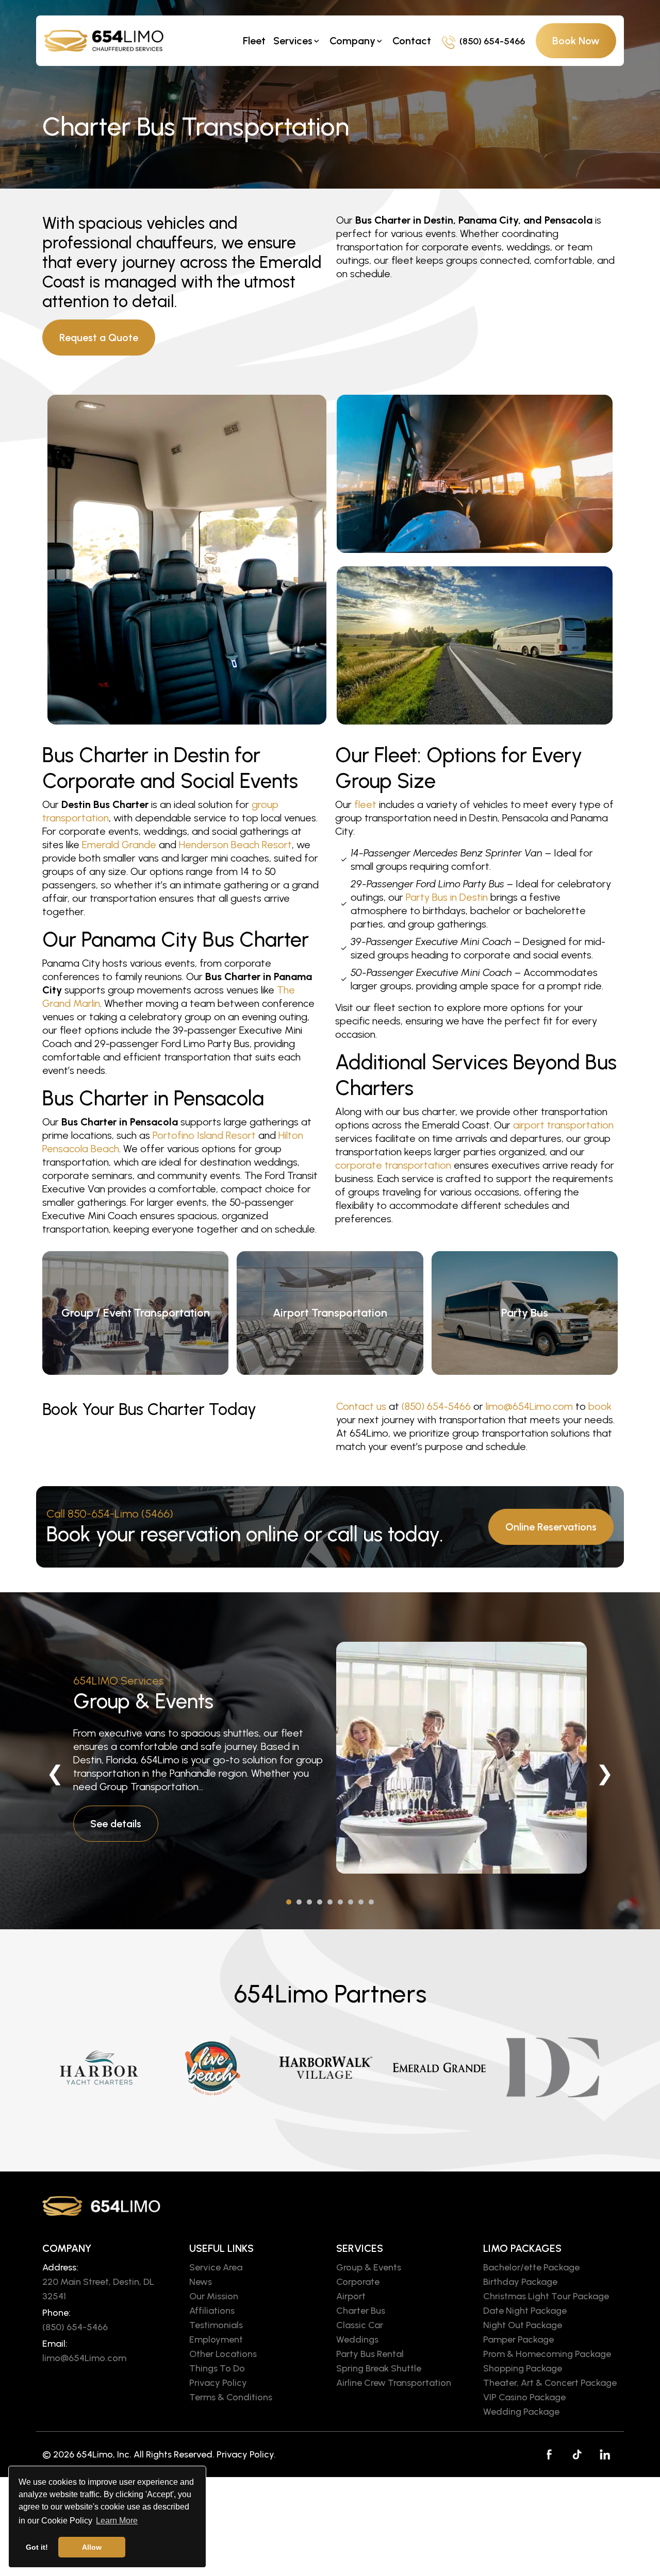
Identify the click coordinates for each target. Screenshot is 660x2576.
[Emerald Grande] (439, 2067)
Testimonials (216, 2325)
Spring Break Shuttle (379, 2368)
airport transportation (563, 1125)
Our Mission (214, 2296)
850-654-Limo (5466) (120, 1514)
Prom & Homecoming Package (547, 2354)
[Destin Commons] (553, 2067)
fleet (365, 804)
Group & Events (143, 1701)
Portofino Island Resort (204, 1135)
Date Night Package (525, 2311)
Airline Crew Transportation (394, 2383)
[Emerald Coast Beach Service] (212, 2067)
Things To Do (217, 2368)
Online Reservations (551, 1527)
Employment (216, 2339)
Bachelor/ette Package (531, 2267)
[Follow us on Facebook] (549, 2454)
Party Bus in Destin (447, 897)
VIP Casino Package (524, 2397)
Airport (351, 2296)
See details (116, 1824)
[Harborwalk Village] (326, 2067)
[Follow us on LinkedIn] (605, 2454)
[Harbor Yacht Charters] (99, 2067)
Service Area (216, 2267)
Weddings (357, 2339)
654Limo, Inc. (104, 2454)
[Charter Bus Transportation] (187, 560)
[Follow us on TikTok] (577, 2454)
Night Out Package (523, 2325)
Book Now (576, 41)
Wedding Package (521, 2412)
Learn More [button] (117, 2521)
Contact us (361, 1406)
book (600, 1406)
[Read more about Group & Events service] (461, 1758)
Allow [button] (92, 2547)
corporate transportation (393, 1165)
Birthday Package (520, 2282)
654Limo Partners (330, 1994)
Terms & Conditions (231, 2397)
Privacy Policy (218, 2383)
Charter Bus (361, 2311)
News (201, 2282)
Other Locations (223, 2354)
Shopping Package (523, 2368)
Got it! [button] (37, 2547)
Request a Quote (99, 338)
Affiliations (212, 2311)
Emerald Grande (119, 845)
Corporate (358, 2282)
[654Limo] (111, 40)
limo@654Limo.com (529, 1406)
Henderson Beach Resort (235, 845)
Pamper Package (518, 2339)
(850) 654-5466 (492, 41)
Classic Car (360, 2325)
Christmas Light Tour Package (546, 2296)
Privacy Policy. (246, 2454)
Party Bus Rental (370, 2354)
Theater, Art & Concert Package (550, 2383)
